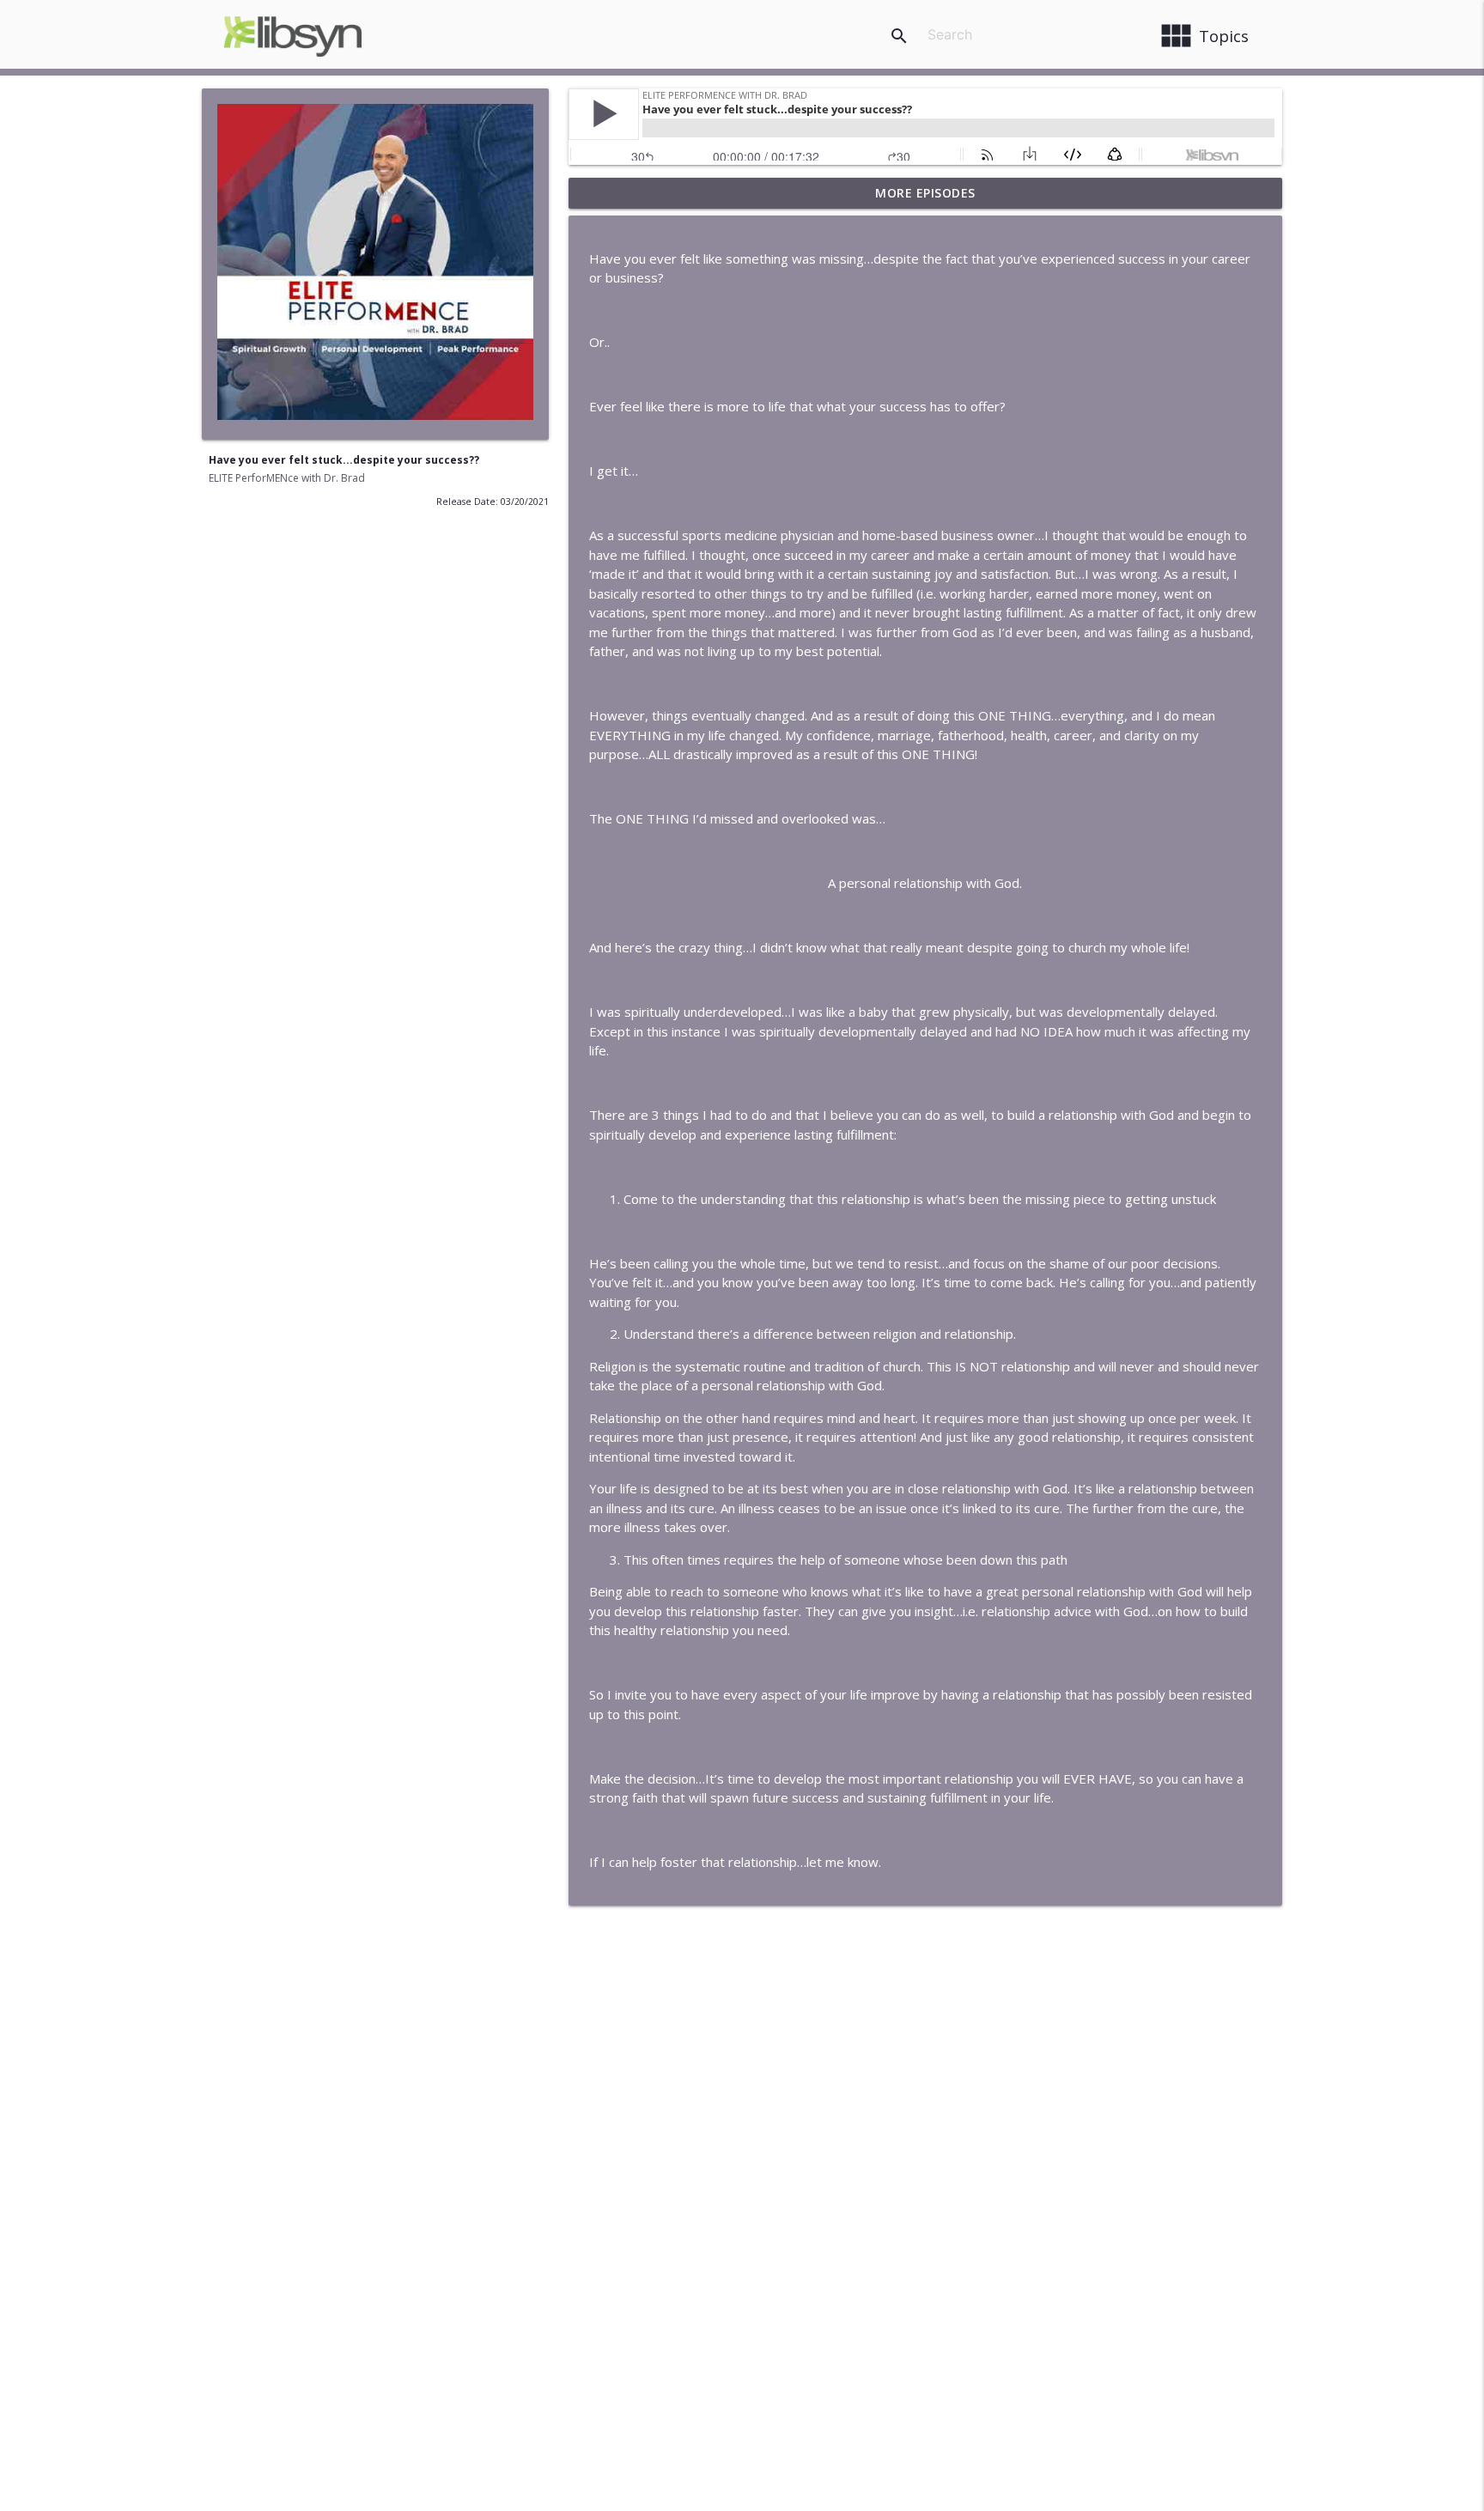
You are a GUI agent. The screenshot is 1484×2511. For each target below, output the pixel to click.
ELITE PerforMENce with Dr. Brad (287, 478)
